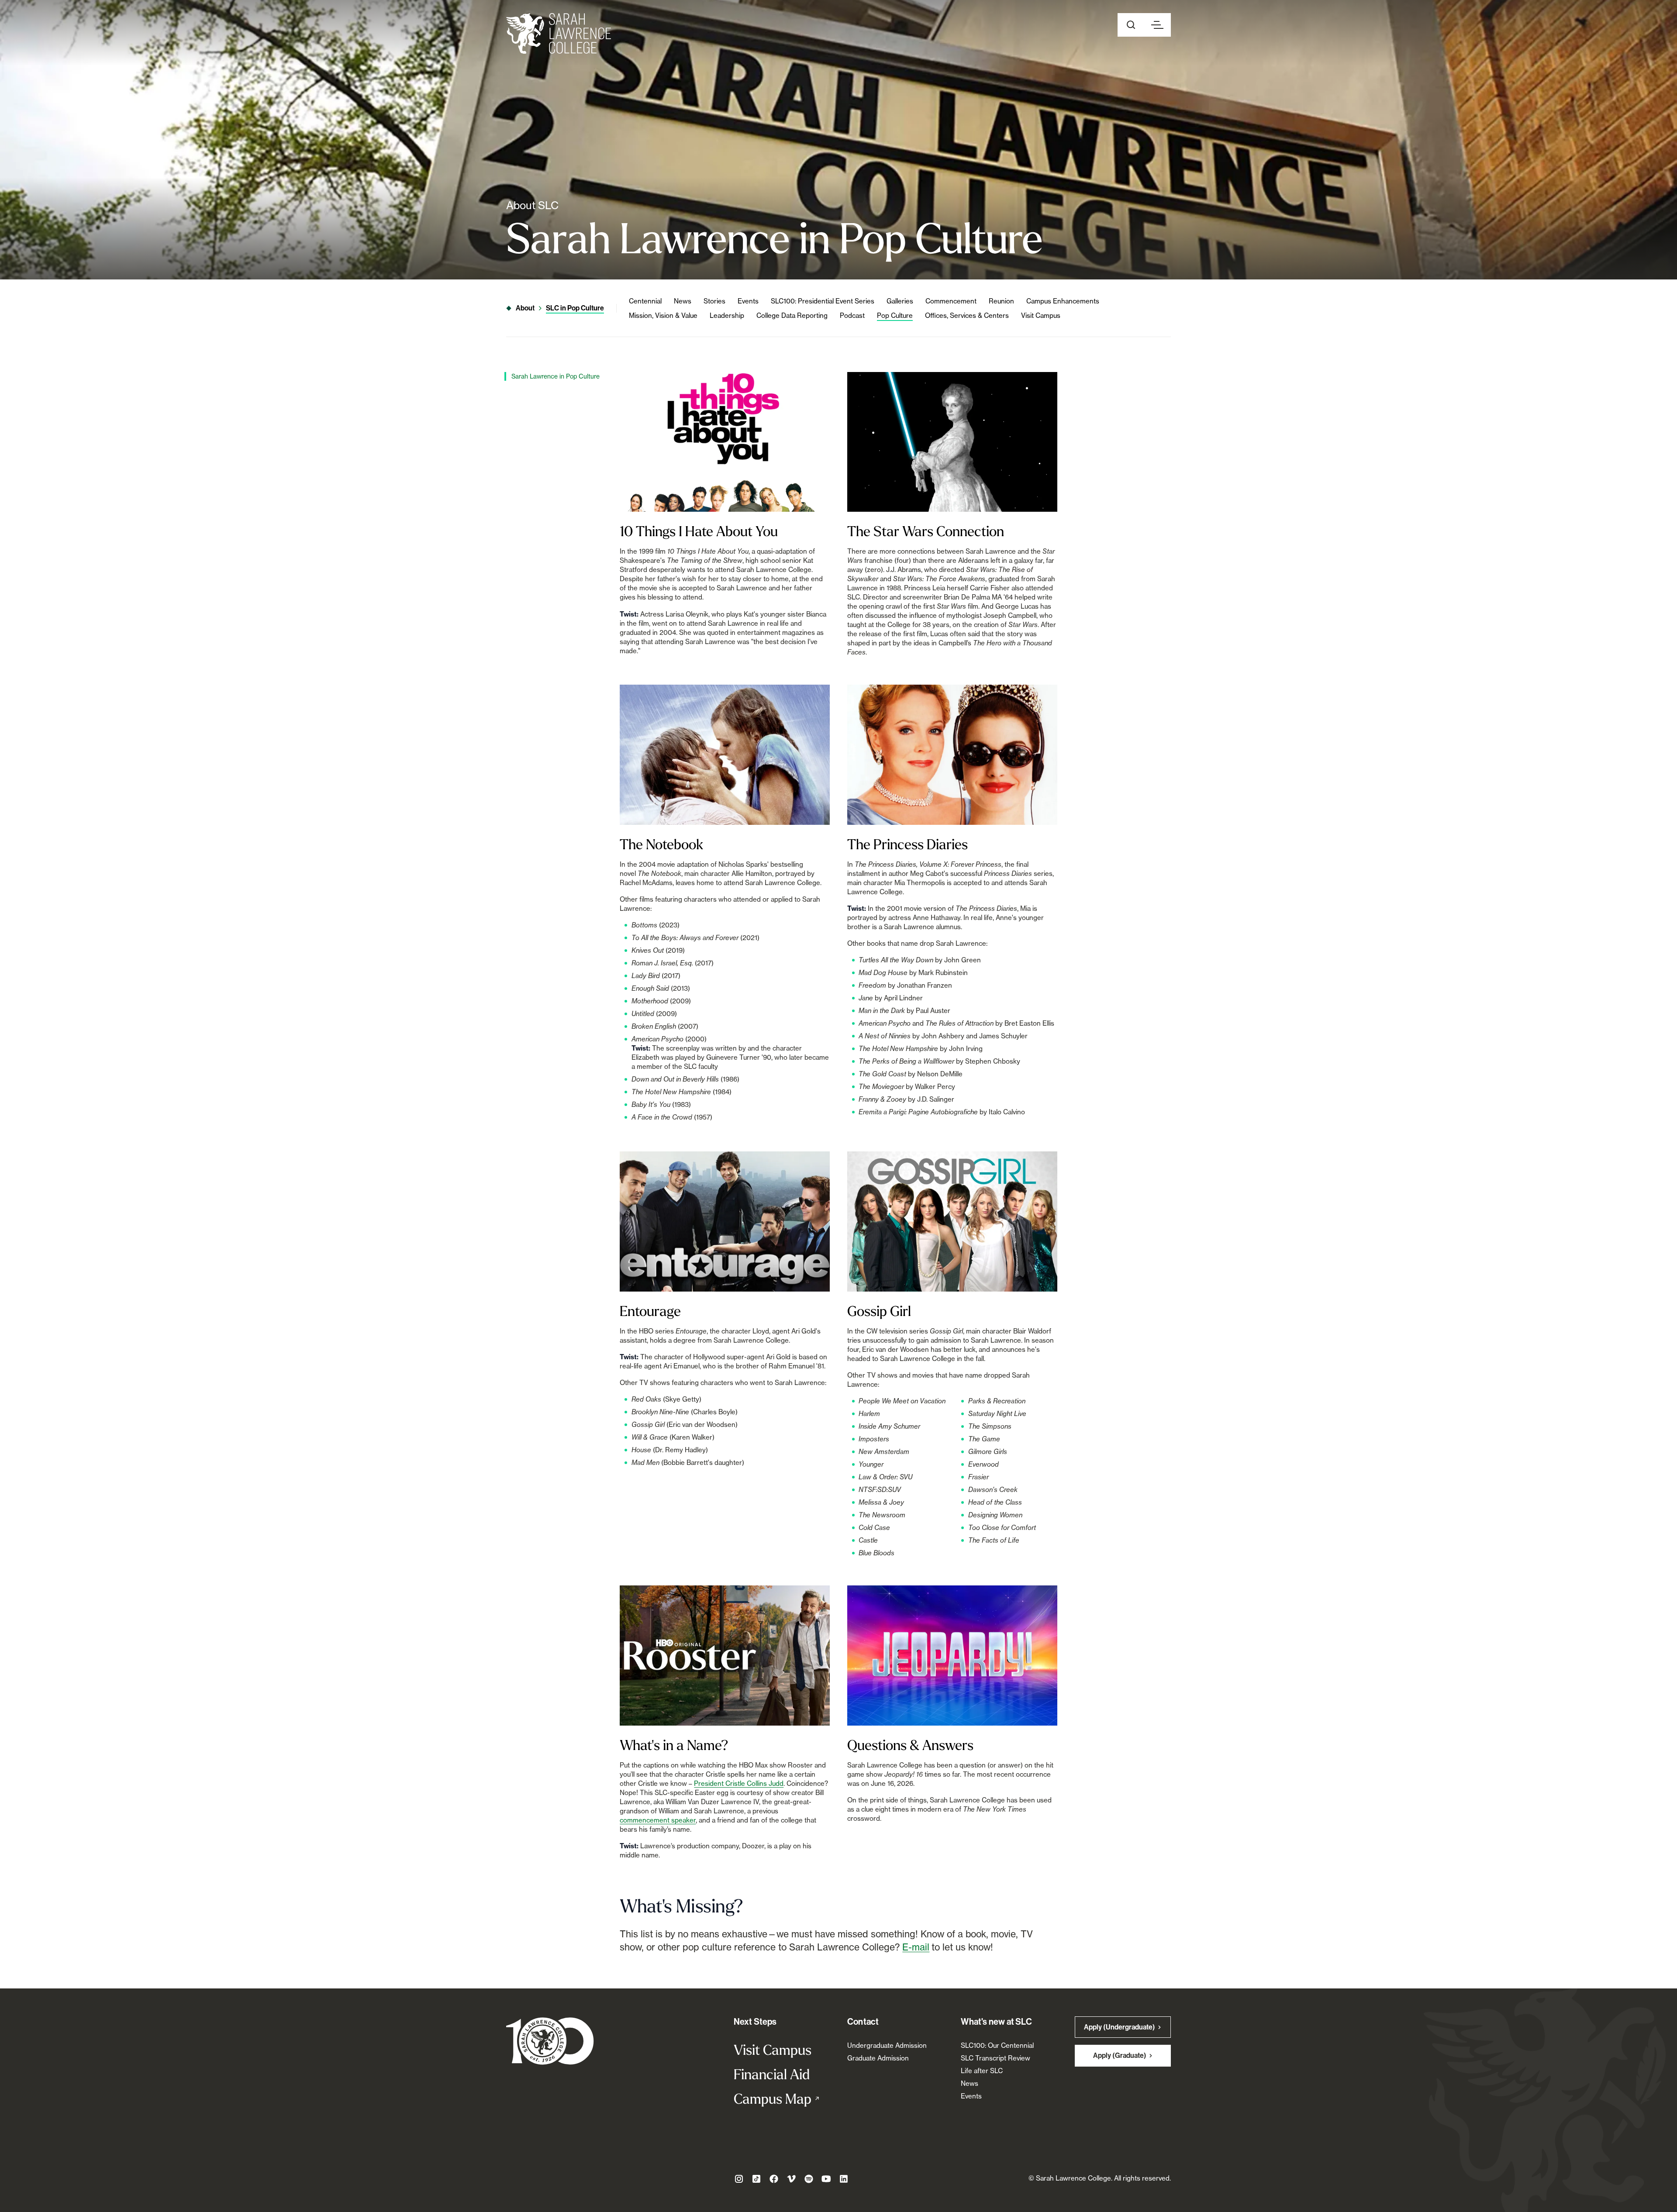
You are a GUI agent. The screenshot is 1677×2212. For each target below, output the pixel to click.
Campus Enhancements (1063, 301)
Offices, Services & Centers (967, 315)
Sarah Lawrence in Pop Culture (556, 376)
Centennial (645, 301)
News (683, 301)
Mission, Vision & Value (663, 315)
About (525, 308)
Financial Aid (772, 2074)
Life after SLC (982, 2071)
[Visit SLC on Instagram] (739, 2179)
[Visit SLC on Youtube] (826, 2179)
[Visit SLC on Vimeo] (791, 2179)
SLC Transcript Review (996, 2058)
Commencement (951, 301)
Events (748, 301)
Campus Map (782, 2098)
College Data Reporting (792, 315)
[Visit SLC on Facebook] (774, 2179)
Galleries (900, 301)
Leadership (727, 315)
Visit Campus (1041, 315)
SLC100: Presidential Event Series (823, 301)
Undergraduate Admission (887, 2045)
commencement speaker (658, 1820)
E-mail (916, 1947)
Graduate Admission (878, 2058)
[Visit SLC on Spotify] (809, 2179)
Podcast (852, 315)
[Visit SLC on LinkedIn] (844, 2179)
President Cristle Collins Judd (739, 1783)
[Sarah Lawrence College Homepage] (550, 2041)
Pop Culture (895, 315)
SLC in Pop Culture (575, 308)
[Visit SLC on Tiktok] (756, 2179)
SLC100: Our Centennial (997, 2045)
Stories (714, 301)
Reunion (1001, 301)
